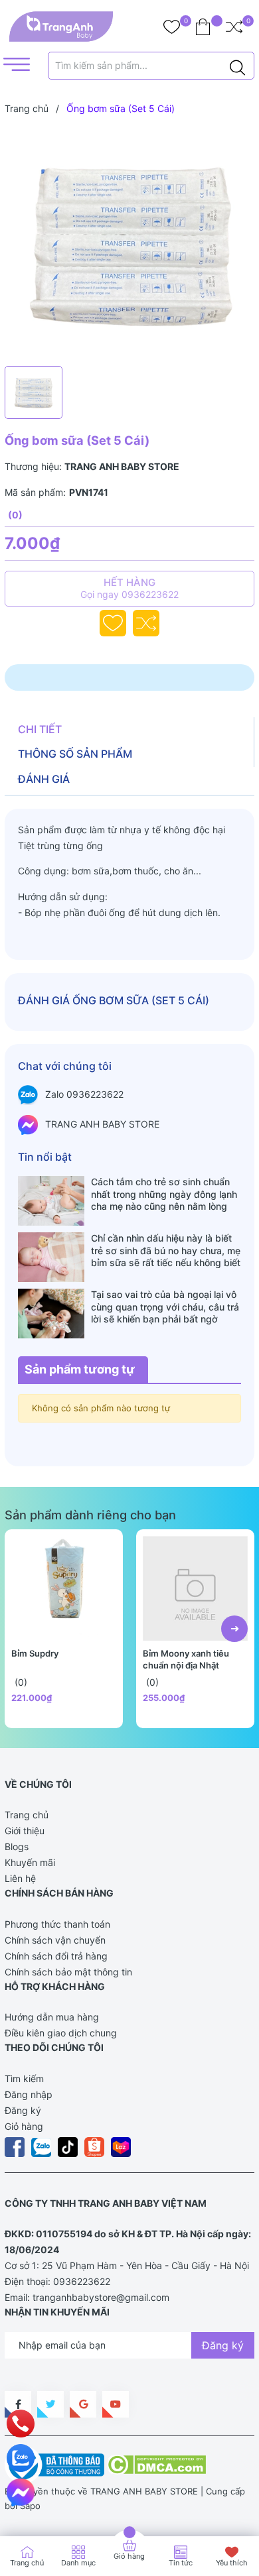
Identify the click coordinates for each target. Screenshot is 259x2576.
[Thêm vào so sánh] (146, 623)
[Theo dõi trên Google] (83, 2404)
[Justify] (237, 66)
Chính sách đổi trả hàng (56, 1956)
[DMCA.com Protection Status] (156, 2464)
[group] (129, 243)
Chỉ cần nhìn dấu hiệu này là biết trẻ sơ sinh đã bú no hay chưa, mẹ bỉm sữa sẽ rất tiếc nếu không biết (166, 1250)
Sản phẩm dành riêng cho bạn (90, 1515)
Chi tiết (40, 729)
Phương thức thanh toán (57, 1924)
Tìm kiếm (24, 2078)
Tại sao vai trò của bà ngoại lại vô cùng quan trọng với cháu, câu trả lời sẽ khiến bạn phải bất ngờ (165, 1306)
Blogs (17, 1846)
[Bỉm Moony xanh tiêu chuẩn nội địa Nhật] (195, 1588)
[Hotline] (21, 2424)
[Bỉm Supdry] (64, 1588)
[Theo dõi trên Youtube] (116, 2404)
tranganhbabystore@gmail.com (101, 2297)
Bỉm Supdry (35, 1653)
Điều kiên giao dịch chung (61, 2033)
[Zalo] (21, 2458)
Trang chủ (27, 1815)
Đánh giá (44, 779)
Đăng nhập (29, 2094)
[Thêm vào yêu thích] (113, 623)
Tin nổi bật (45, 1157)
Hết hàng (129, 588)
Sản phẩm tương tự (80, 1369)
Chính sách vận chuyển (55, 1940)
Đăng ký (23, 2110)
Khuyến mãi (30, 1862)
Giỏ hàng (24, 2126)
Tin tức (181, 2563)
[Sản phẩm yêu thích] (172, 27)
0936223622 (82, 2281)
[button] (234, 1629)
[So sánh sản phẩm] (234, 27)
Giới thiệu (25, 1831)
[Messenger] (21, 2492)
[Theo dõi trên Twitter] (50, 2404)
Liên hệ (20, 1878)
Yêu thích (232, 2563)
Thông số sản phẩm (75, 754)
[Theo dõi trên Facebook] (18, 2404)
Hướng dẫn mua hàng (52, 2017)
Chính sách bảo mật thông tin (68, 1972)
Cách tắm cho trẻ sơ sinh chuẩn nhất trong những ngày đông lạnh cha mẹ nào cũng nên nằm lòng (164, 1194)
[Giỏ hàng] (203, 27)
